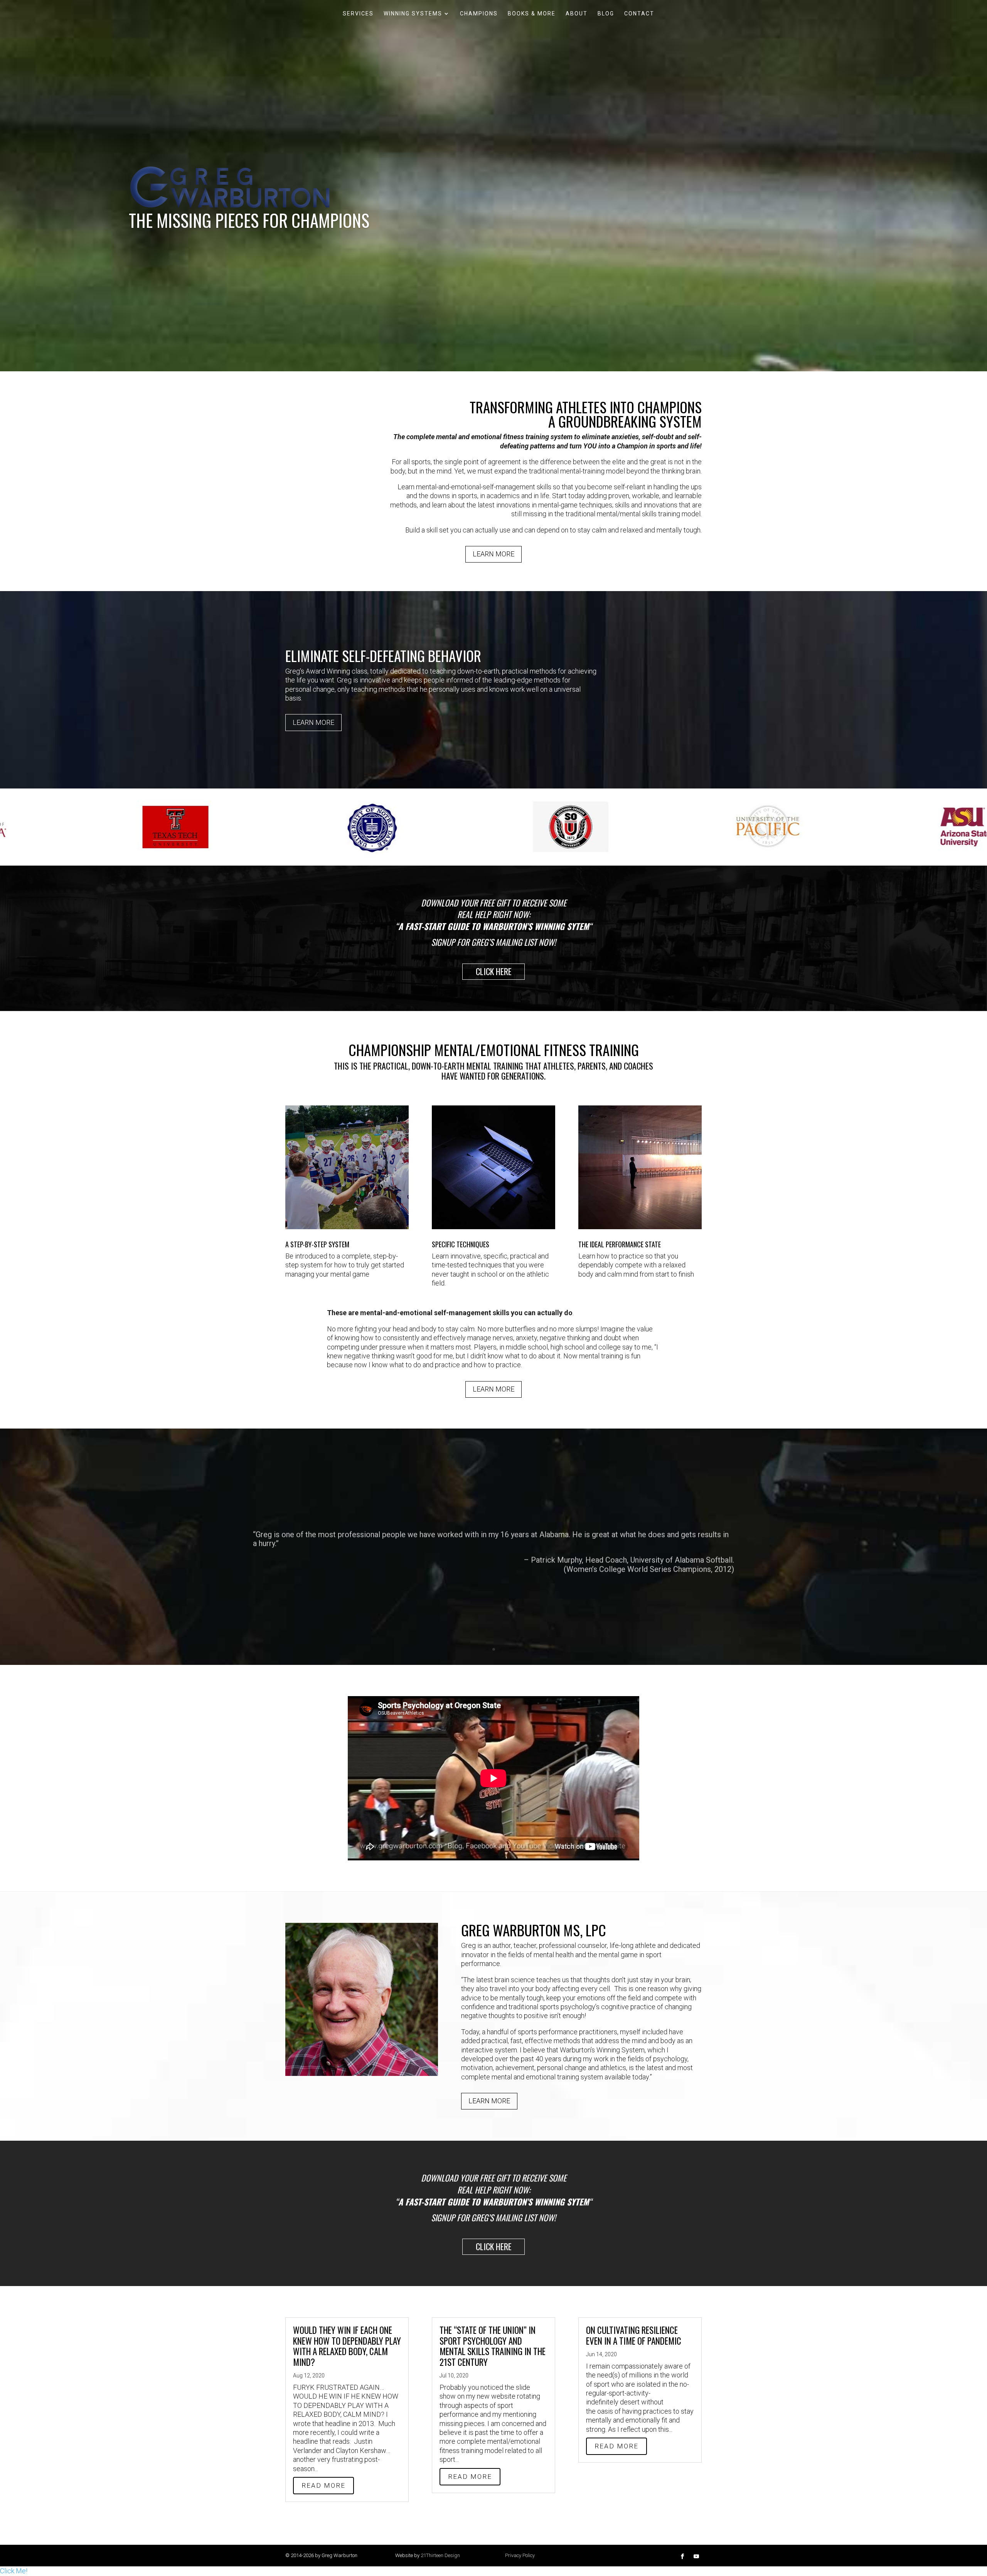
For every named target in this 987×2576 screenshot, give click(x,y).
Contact (639, 14)
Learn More (493, 554)
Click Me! (14, 2571)
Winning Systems (413, 14)
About (577, 14)
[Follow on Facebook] (682, 2556)
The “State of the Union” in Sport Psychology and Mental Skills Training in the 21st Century (493, 2346)
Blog (606, 14)
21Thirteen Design (440, 2555)
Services (358, 14)
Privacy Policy (520, 2555)
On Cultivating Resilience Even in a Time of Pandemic (634, 2335)
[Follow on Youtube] (696, 2556)
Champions (479, 14)
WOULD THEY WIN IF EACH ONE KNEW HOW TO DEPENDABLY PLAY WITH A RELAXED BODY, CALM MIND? (347, 2346)
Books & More (532, 14)
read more (323, 2485)
